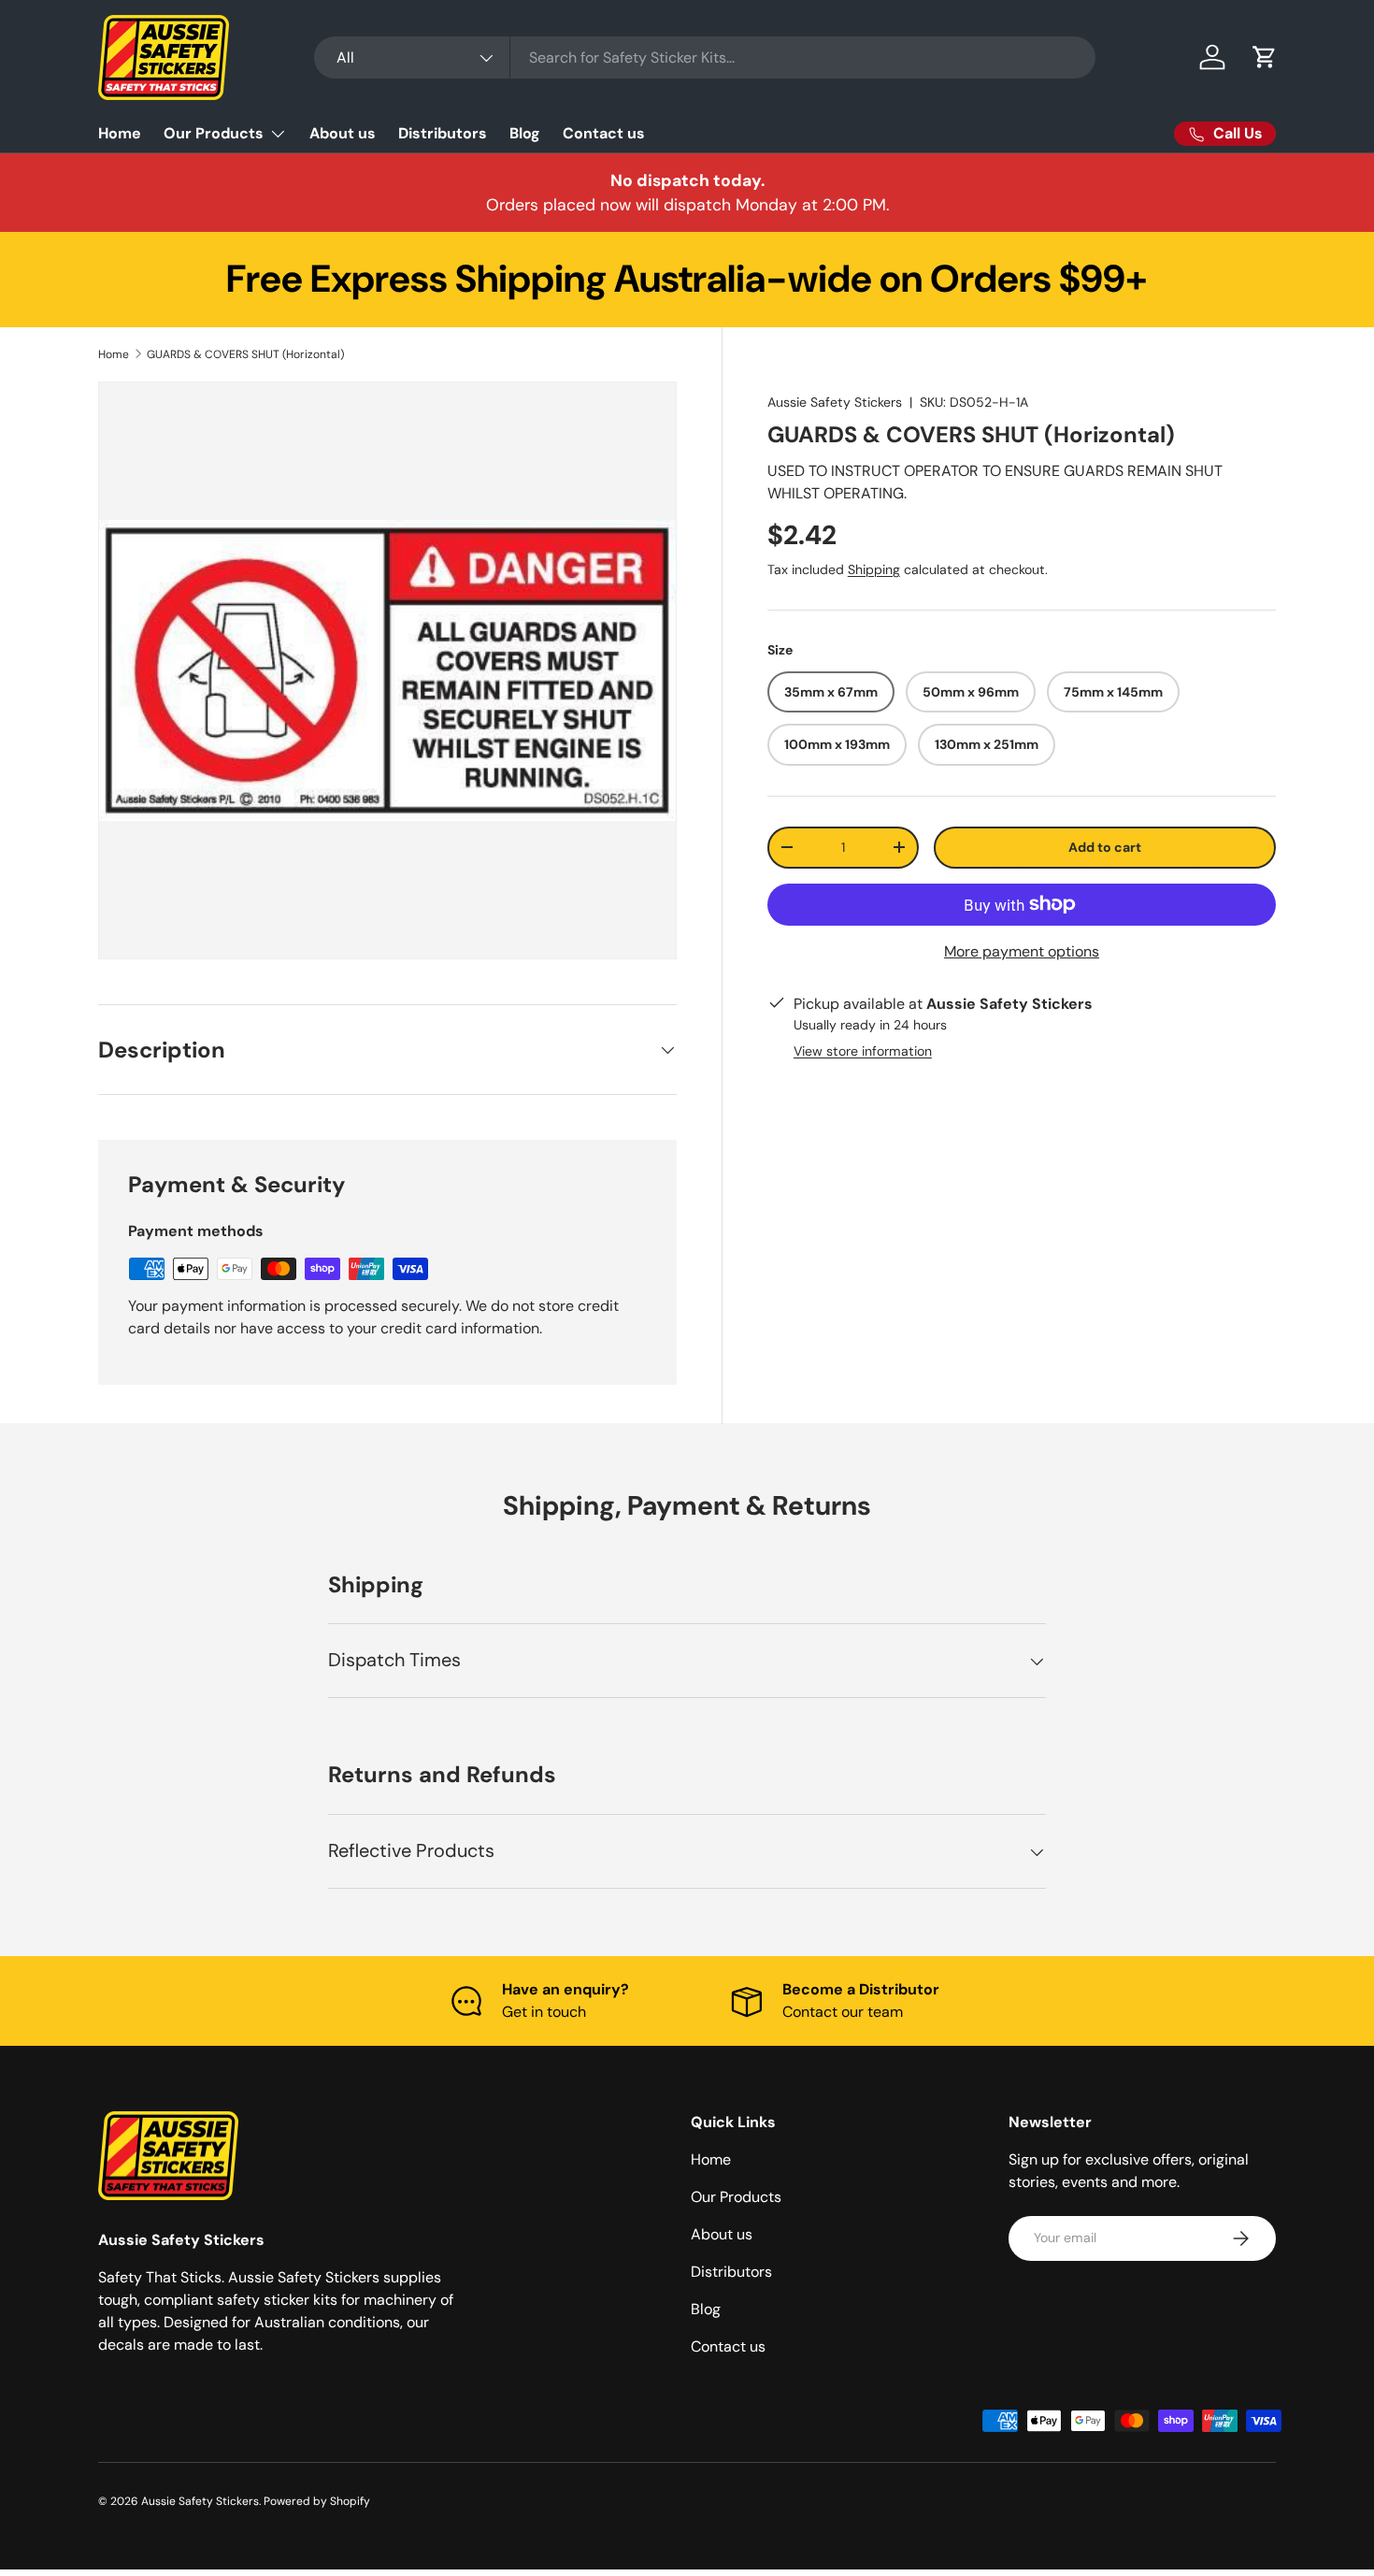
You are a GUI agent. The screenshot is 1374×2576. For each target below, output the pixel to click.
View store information (863, 1051)
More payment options (1022, 951)
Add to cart (1105, 847)
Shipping (874, 568)
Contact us (604, 133)
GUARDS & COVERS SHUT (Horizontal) (245, 354)
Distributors (443, 133)
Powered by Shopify (317, 2501)
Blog (525, 133)
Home (120, 133)
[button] (1265, 57)
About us (343, 133)
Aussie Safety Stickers (835, 402)
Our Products (214, 133)
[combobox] (705, 58)
